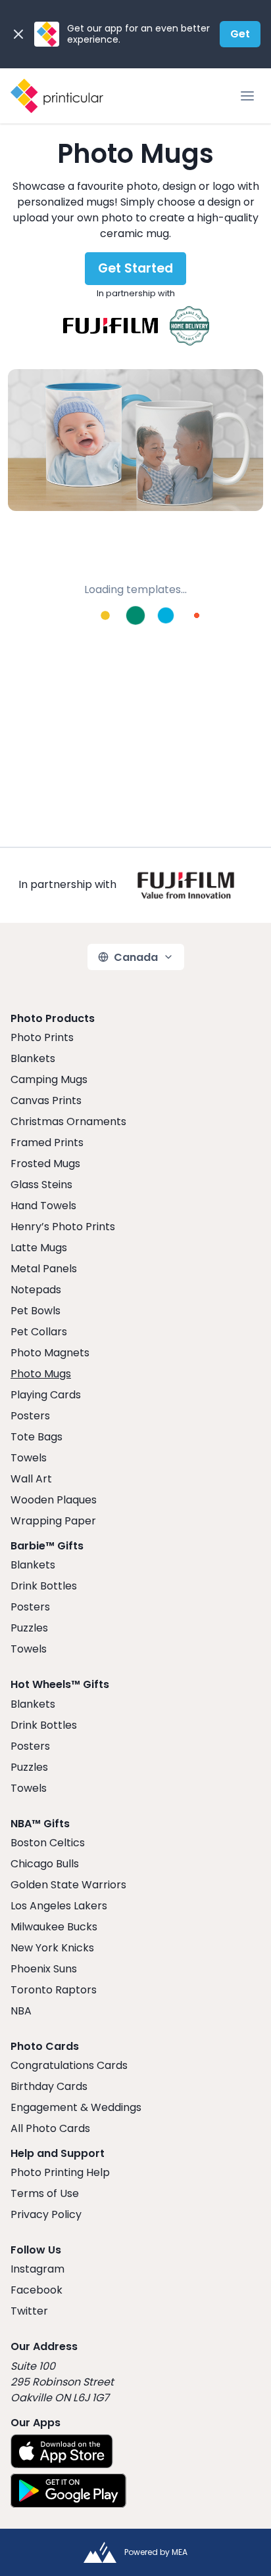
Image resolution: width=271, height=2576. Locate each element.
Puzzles (29, 1628)
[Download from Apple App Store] (62, 2451)
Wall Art (31, 1479)
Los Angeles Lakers (59, 1906)
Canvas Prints (46, 1100)
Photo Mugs (41, 1374)
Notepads (36, 1290)
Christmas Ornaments (68, 1121)
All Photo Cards (50, 2128)
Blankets (33, 1058)
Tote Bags (37, 1437)
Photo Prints (42, 1037)
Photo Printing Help (60, 2172)
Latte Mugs (39, 1248)
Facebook (37, 2290)
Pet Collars (39, 1332)
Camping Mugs (49, 1079)
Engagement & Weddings (76, 2107)
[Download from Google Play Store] (68, 2491)
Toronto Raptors (54, 1990)
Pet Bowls (36, 1311)
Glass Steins (41, 1185)
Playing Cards (46, 1395)
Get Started (135, 268)
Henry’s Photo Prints (63, 1227)
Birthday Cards (49, 2086)
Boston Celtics (48, 1843)
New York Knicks (52, 1948)
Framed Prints (47, 1143)
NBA (21, 2011)
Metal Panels (44, 1269)
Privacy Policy (46, 2214)
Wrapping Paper (53, 1521)
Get (240, 34)
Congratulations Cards (69, 2065)
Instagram (37, 2269)
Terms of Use (45, 2193)
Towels (29, 1458)
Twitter (29, 2311)
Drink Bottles (44, 1586)
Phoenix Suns (44, 1969)
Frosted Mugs (45, 1164)
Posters (30, 1416)
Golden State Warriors (68, 1885)
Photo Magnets (50, 1353)
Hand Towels (43, 1206)
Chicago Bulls (45, 1864)
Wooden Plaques (54, 1500)
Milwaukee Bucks (54, 1927)
